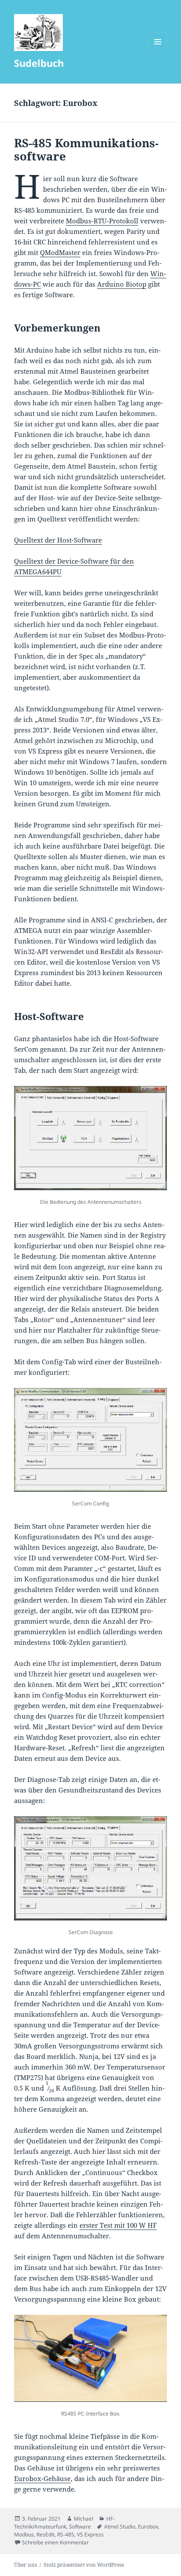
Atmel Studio (120, 2527)
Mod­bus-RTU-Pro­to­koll (102, 221)
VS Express (90, 2534)
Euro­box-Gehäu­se (42, 2478)
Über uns (25, 2565)
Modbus (24, 2534)
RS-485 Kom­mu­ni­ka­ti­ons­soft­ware (86, 149)
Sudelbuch (39, 63)
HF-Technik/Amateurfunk (64, 2523)
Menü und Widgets (158, 51)
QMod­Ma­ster (60, 252)
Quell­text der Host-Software (58, 540)
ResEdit (45, 2534)
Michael (83, 2519)
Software (80, 2527)
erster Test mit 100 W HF (118, 2225)
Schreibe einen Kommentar (55, 2542)
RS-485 (66, 2534)
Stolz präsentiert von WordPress (84, 2565)
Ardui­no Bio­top (122, 284)
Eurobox (148, 2527)
